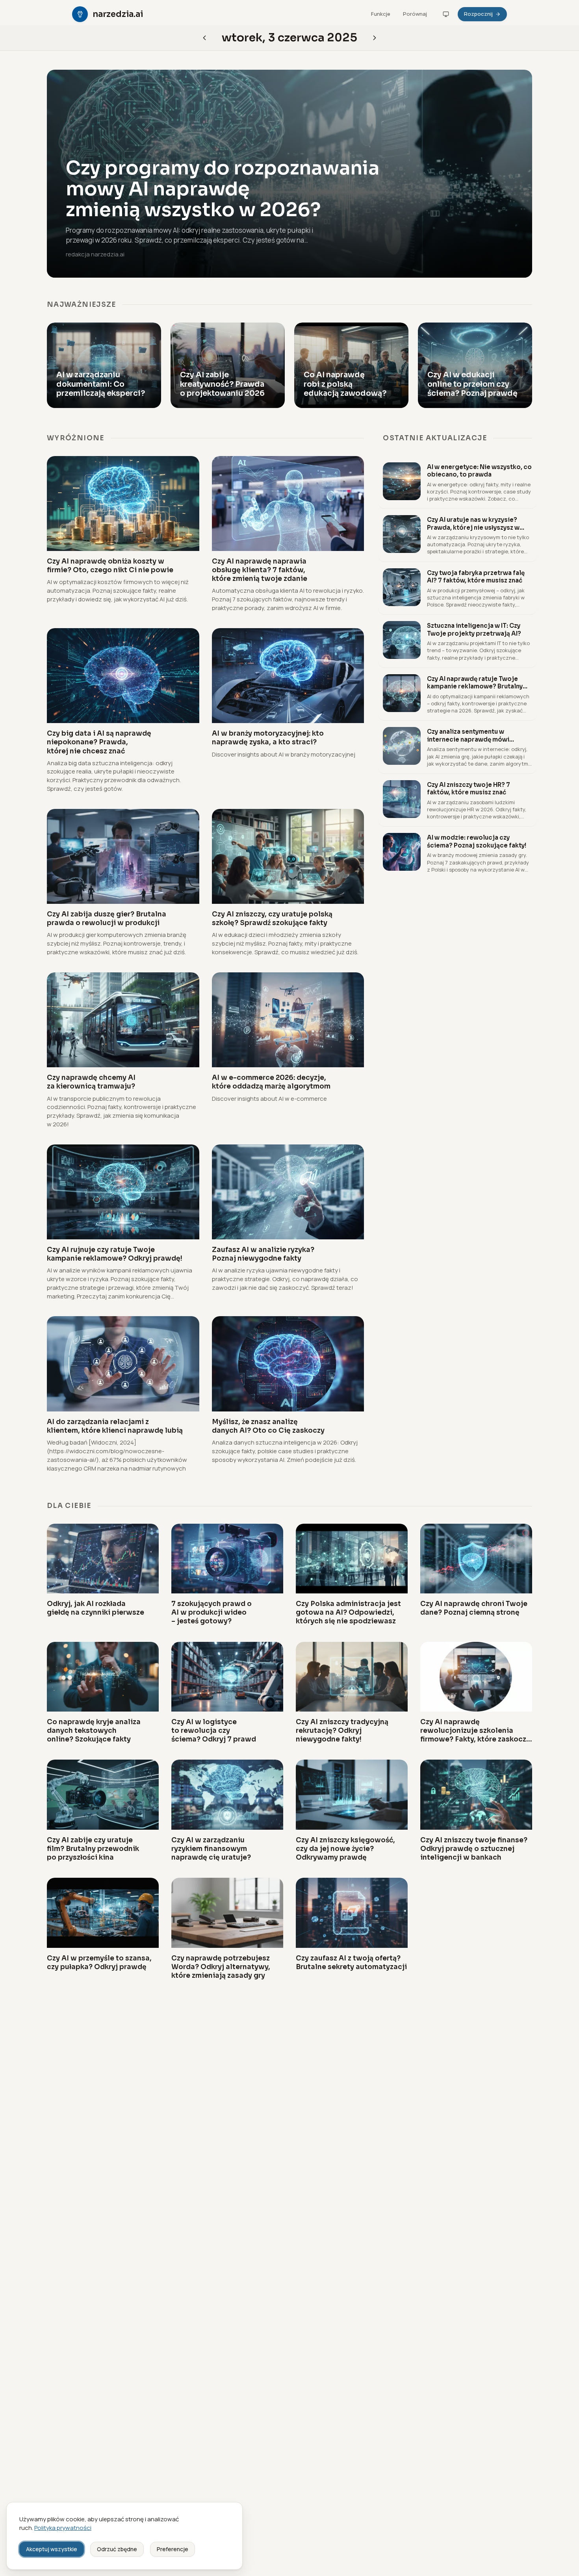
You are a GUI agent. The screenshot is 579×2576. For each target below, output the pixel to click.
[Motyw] (446, 14)
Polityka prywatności (63, 2528)
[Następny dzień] (204, 38)
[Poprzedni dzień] (375, 38)
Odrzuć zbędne (117, 2549)
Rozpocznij (478, 14)
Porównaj (415, 14)
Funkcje (381, 14)
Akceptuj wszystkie (52, 2549)
